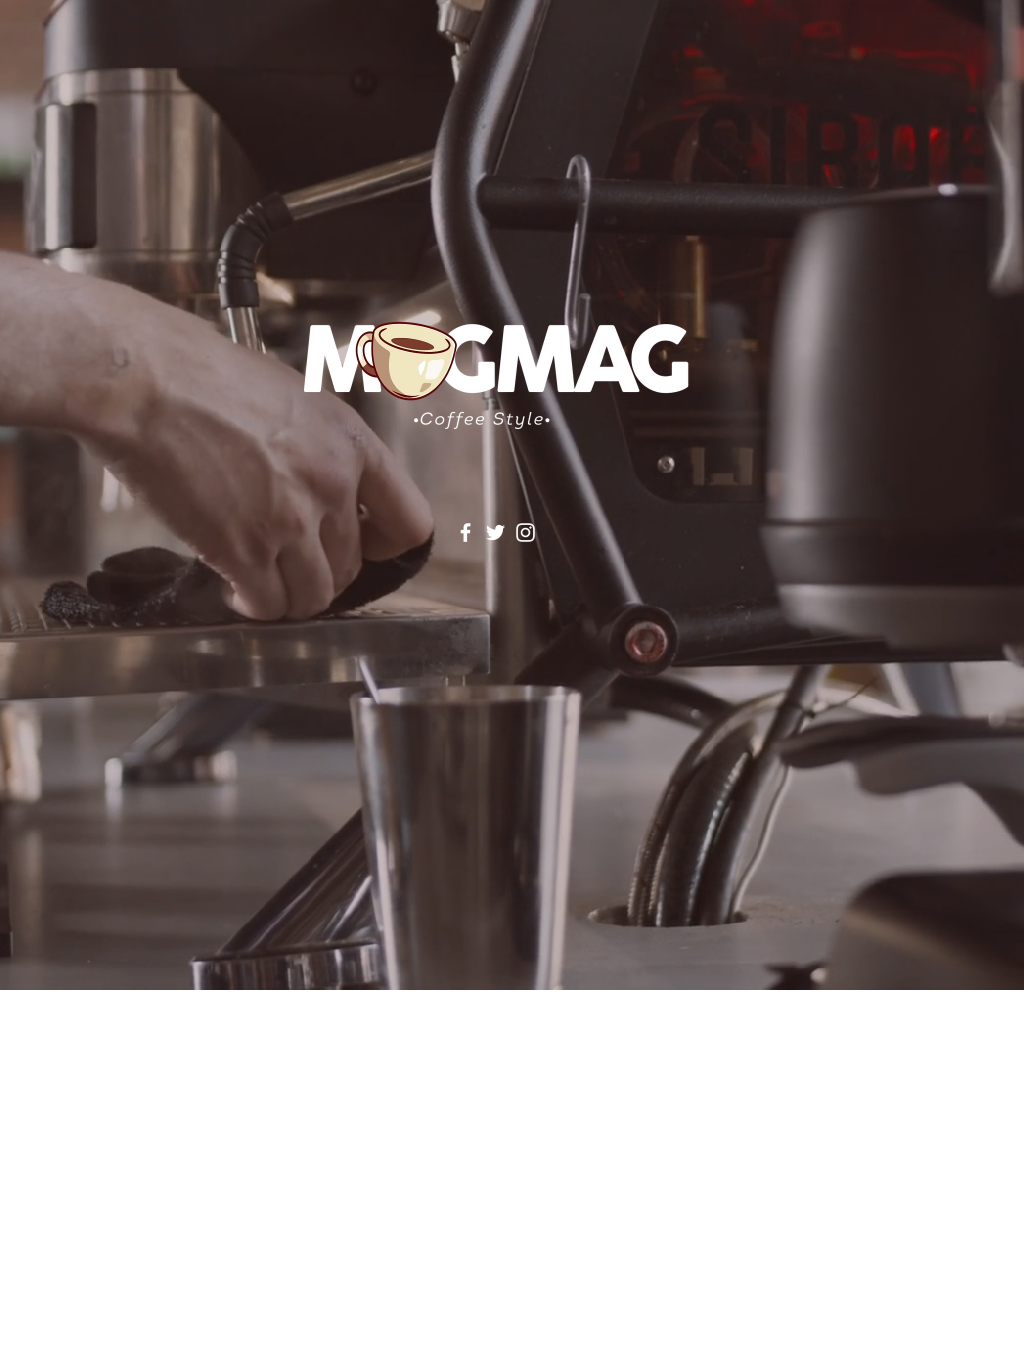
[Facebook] (465, 532)
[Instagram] (525, 532)
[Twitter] (495, 532)
